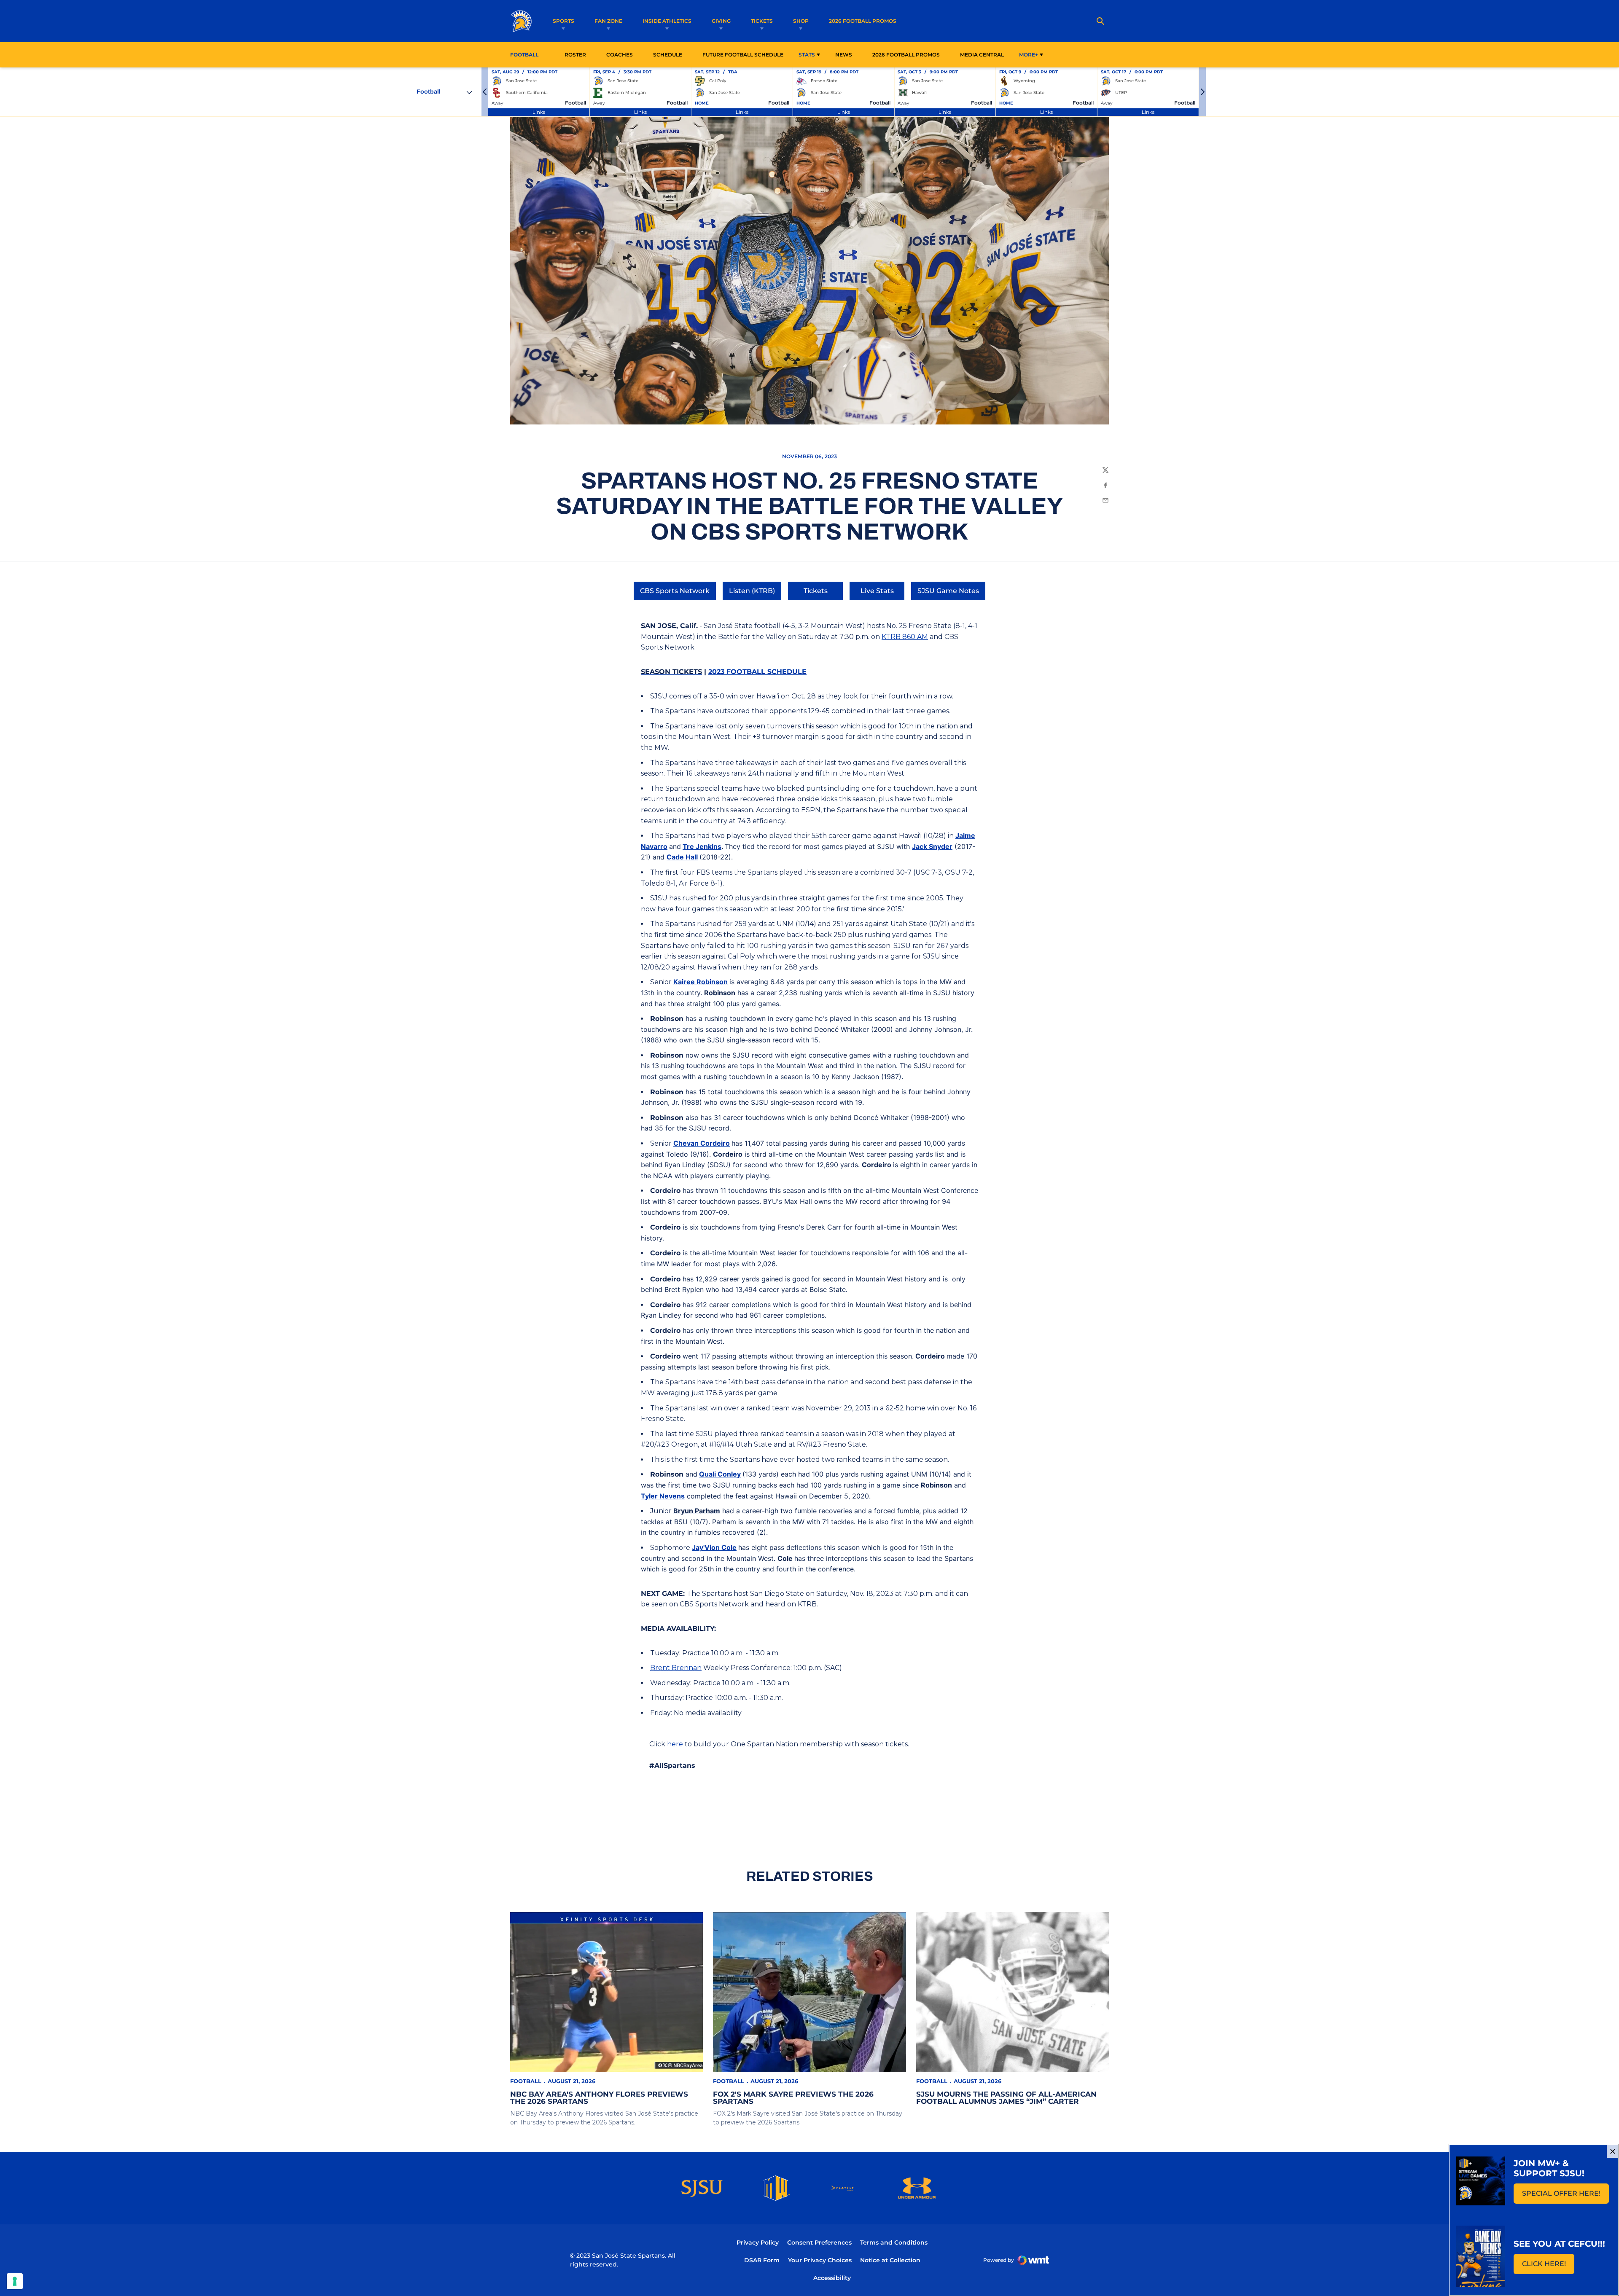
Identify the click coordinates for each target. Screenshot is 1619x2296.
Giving (721, 21)
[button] (485, 92)
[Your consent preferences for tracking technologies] (15, 2281)
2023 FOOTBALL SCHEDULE (757, 672)
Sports (563, 21)
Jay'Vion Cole (714, 1547)
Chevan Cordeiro (702, 1143)
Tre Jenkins (702, 846)
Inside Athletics (667, 21)
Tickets (762, 21)
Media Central (982, 55)
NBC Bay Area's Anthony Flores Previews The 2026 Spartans (599, 2098)
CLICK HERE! (1548, 2266)
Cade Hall (682, 857)
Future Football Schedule (743, 55)
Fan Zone (608, 21)
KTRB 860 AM (905, 637)
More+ (1029, 55)
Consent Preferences (819, 2242)
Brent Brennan (676, 1668)
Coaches (620, 55)
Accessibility (832, 2278)
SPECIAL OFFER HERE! (1565, 2196)
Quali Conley (720, 1474)
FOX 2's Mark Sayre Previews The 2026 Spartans (793, 2098)
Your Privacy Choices (820, 2260)
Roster (575, 55)
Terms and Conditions (894, 2242)
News (844, 55)
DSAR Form (762, 2260)
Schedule (668, 55)
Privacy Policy (758, 2242)
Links (539, 112)
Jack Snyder (932, 846)
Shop (801, 21)
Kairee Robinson (701, 982)
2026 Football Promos (863, 21)
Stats (807, 55)
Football (526, 2081)
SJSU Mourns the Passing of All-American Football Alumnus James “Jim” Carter (1006, 2098)
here (675, 1744)
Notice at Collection (890, 2260)
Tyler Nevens (663, 1496)
